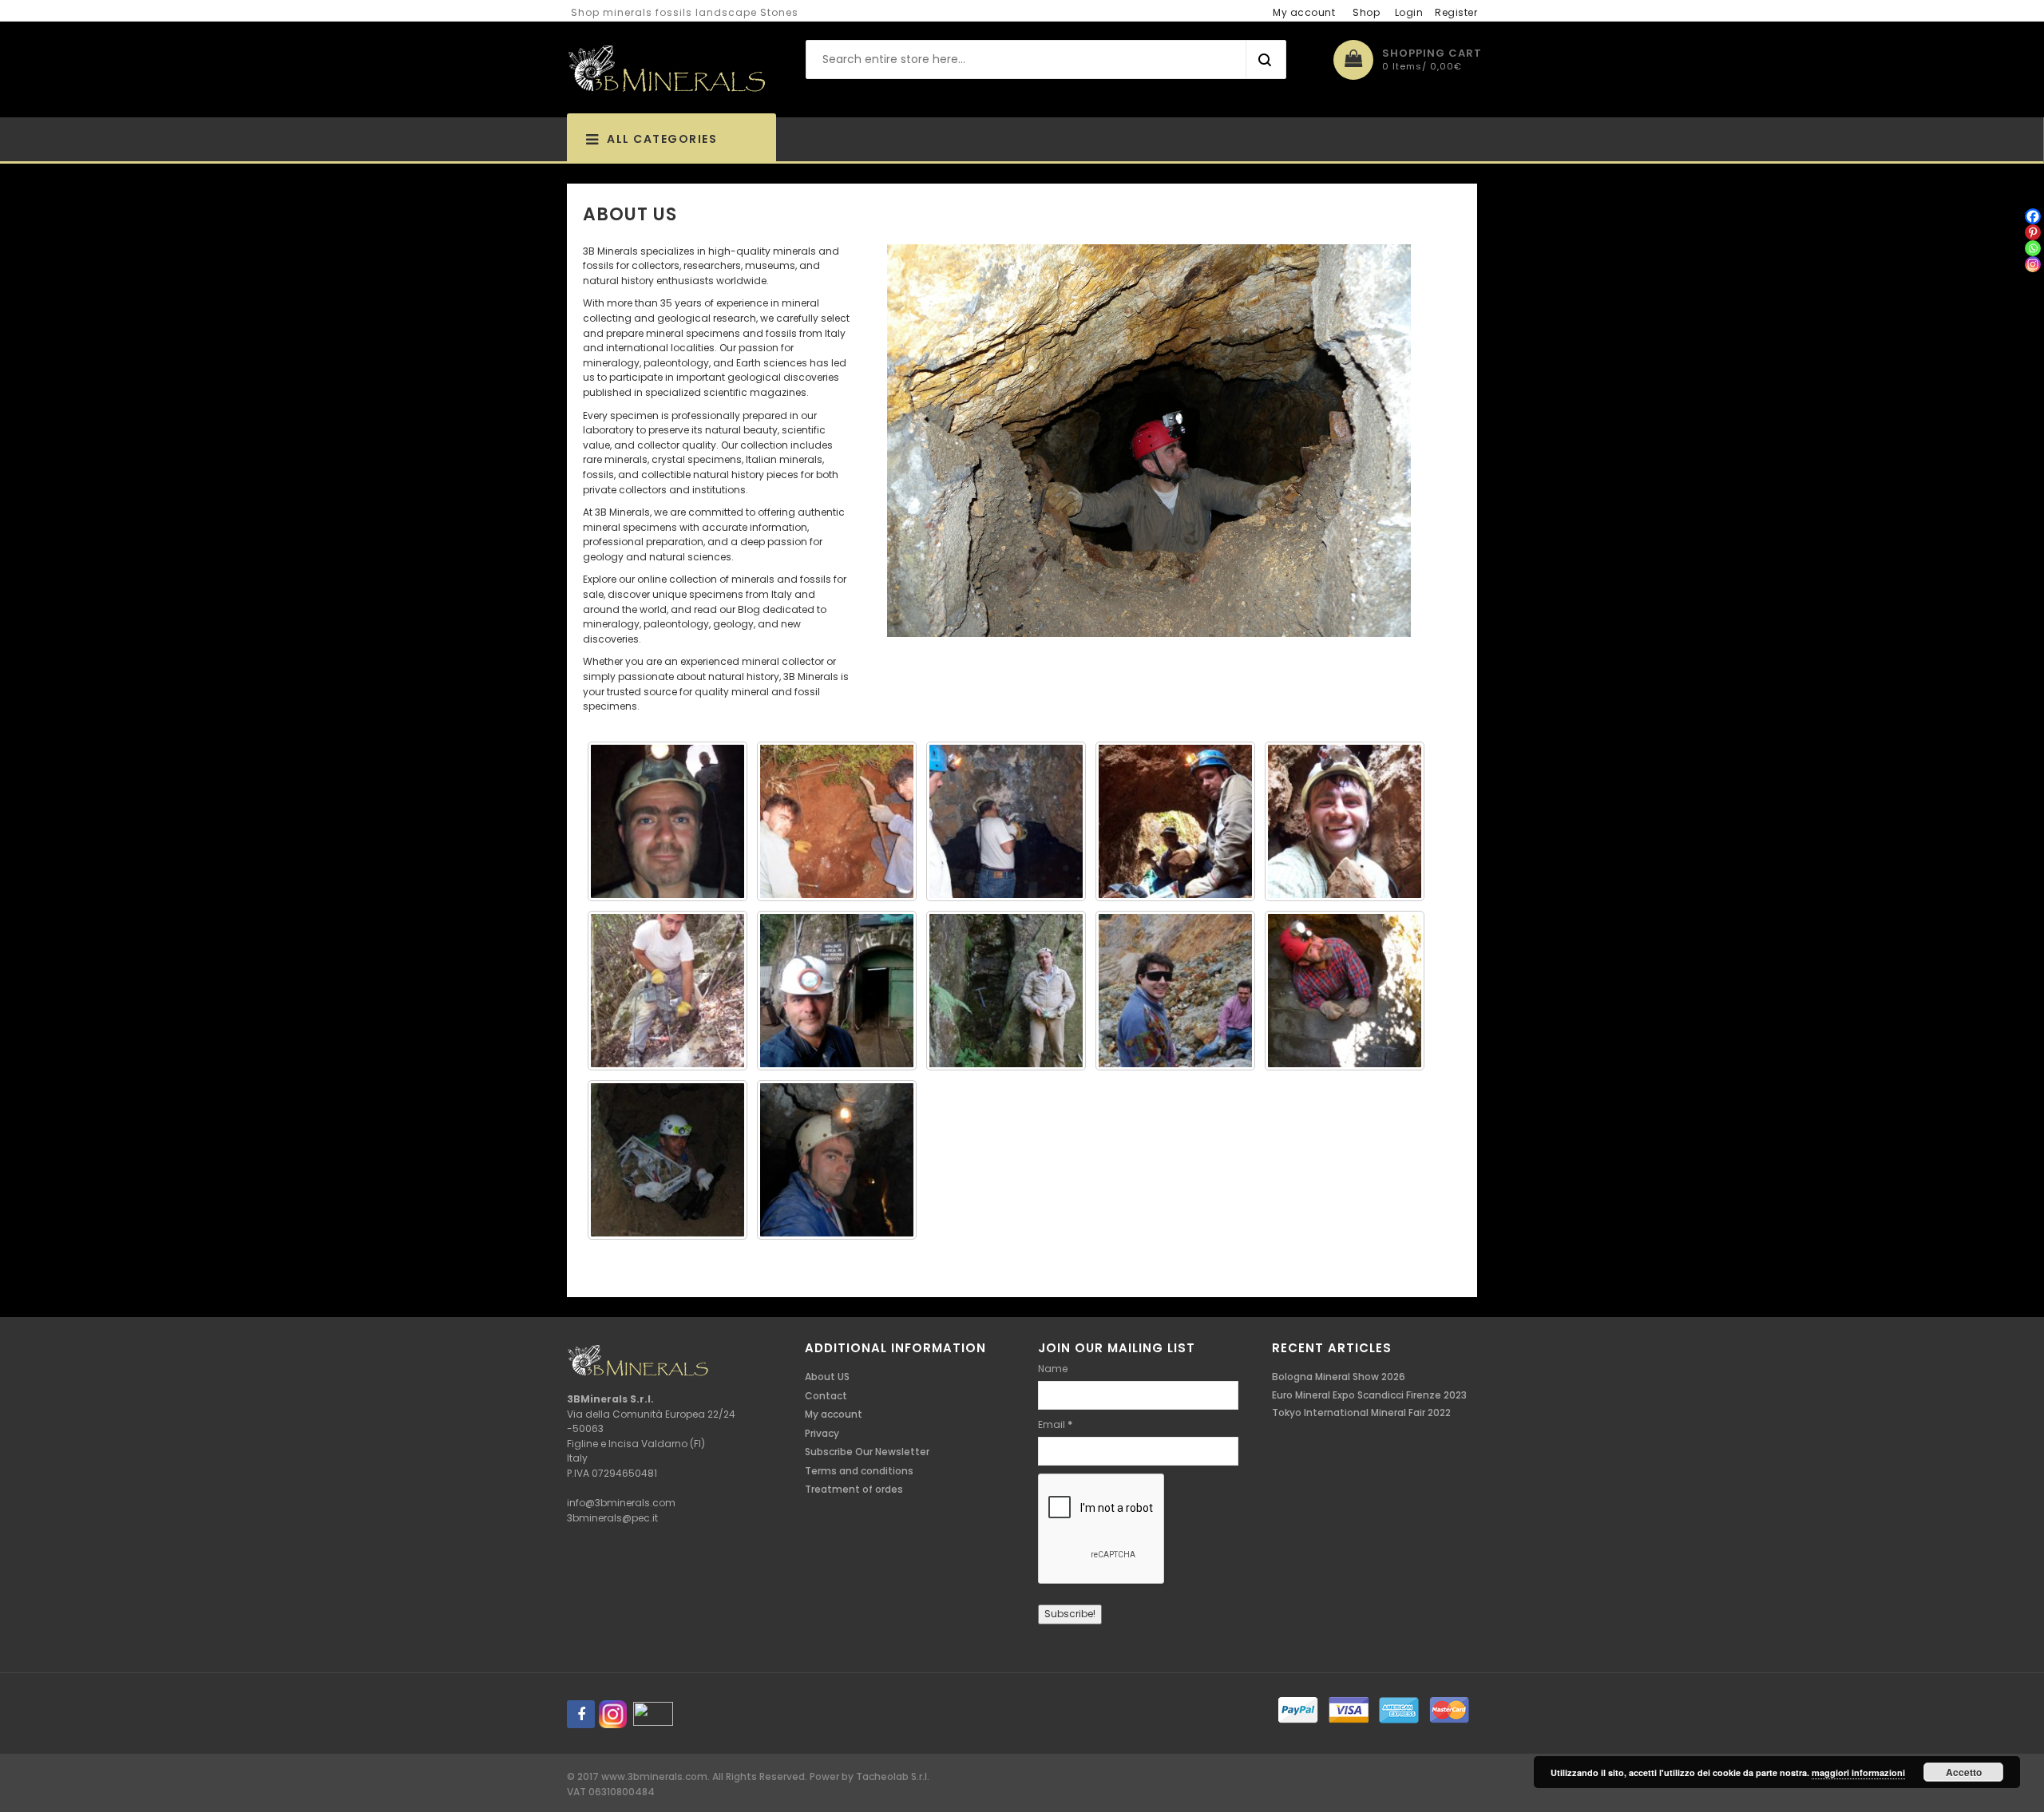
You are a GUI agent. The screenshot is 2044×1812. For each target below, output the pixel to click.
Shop (1366, 12)
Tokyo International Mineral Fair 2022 (1361, 1412)
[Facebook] (2033, 216)
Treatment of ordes (854, 1489)
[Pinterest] (2033, 232)
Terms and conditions (859, 1471)
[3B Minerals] (667, 69)
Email (1055, 1424)
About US (827, 1377)
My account (1304, 12)
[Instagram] (2033, 264)
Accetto (1964, 1772)
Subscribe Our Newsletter (867, 1452)
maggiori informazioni (1858, 1772)
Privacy (822, 1433)
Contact (826, 1396)
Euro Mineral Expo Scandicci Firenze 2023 (1369, 1395)
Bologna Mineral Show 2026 (1339, 1377)
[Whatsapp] (2033, 248)
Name (1053, 1369)
